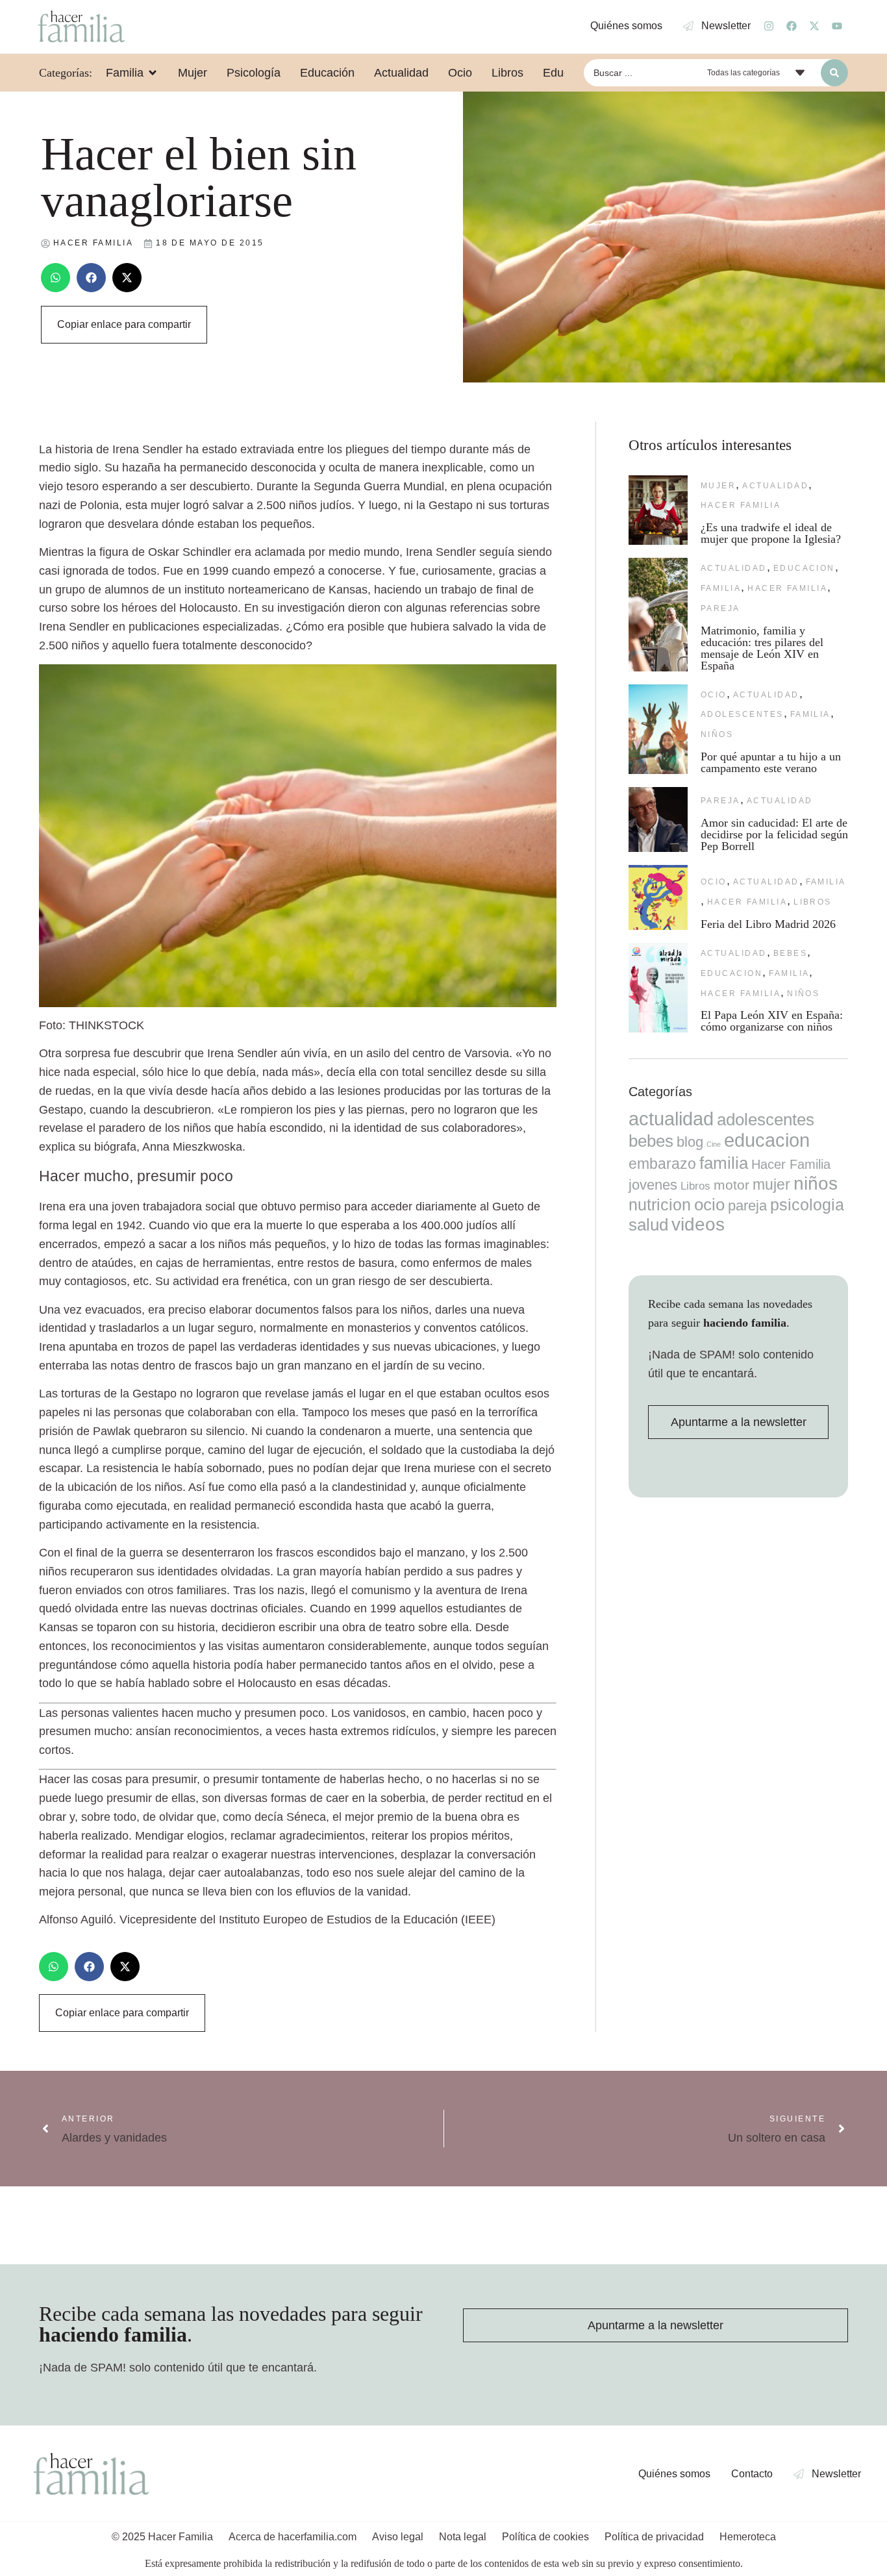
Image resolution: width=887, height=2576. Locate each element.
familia (721, 588)
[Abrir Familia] (153, 73)
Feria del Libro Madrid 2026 (768, 924)
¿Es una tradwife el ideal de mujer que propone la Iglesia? (771, 533)
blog (690, 1142)
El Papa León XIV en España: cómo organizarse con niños (772, 1021)
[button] (56, 278)
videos (698, 1224)
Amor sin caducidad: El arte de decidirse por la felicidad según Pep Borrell (774, 834)
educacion (804, 568)
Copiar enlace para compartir (124, 324)
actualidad (775, 486)
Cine (714, 1144)
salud (648, 1225)
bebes (790, 953)
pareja (720, 608)
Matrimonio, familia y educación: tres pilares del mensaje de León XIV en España (762, 648)
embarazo (662, 1164)
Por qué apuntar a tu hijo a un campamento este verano (771, 762)
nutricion (660, 1205)
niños (717, 734)
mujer (718, 486)
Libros (813, 902)
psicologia (807, 1205)
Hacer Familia (741, 505)
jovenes (653, 1185)
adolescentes (742, 714)
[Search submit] (834, 73)
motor (731, 1185)
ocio (714, 695)
